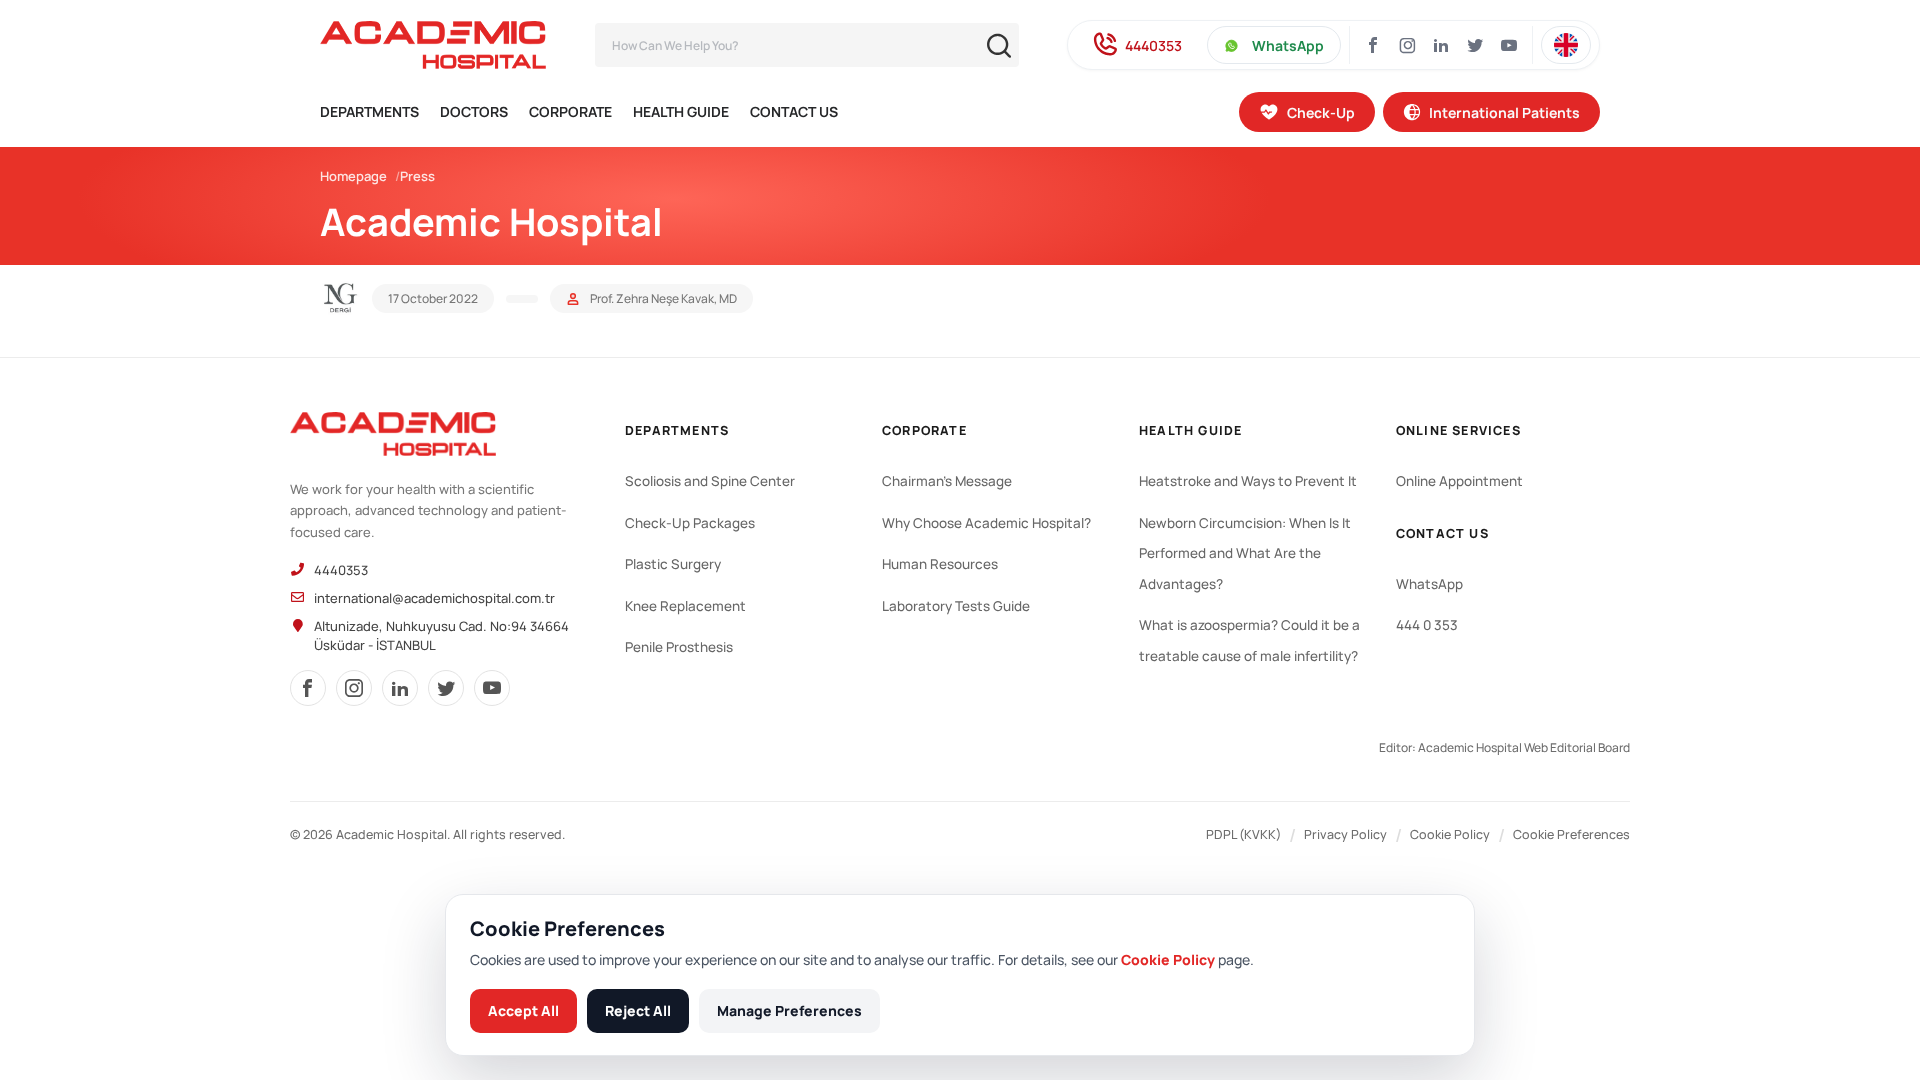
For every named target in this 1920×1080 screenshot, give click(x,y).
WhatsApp (1288, 45)
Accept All (523, 1010)
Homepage (353, 176)
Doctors (474, 111)
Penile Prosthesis (679, 647)
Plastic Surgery (673, 564)
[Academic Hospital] (393, 434)
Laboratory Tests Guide (956, 606)
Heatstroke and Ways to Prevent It (1248, 481)
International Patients (1504, 112)
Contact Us (794, 111)
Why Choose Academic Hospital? (986, 523)
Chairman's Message (947, 481)
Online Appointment (1459, 481)
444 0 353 (1427, 625)
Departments (369, 111)
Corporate (570, 111)
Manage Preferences (789, 1010)
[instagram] (354, 688)
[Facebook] (1373, 45)
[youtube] (492, 688)
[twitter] (446, 688)
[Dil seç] (1566, 45)
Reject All (638, 1010)
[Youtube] (1509, 45)
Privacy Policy (1345, 834)
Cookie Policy (1450, 834)
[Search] (999, 45)
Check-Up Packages (690, 523)
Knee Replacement (685, 606)
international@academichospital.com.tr (434, 598)
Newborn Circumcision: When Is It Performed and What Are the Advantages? (1245, 553)
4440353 (1153, 45)
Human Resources (940, 564)
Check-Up (1321, 112)
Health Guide (681, 111)
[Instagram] (1407, 45)
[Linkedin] (1441, 45)
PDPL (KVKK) (1243, 834)
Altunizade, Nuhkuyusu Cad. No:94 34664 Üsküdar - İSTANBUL (441, 635)
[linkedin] (400, 688)
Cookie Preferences (1571, 834)
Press (417, 176)
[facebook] (308, 688)
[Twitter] (1475, 45)
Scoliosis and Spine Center (710, 481)
